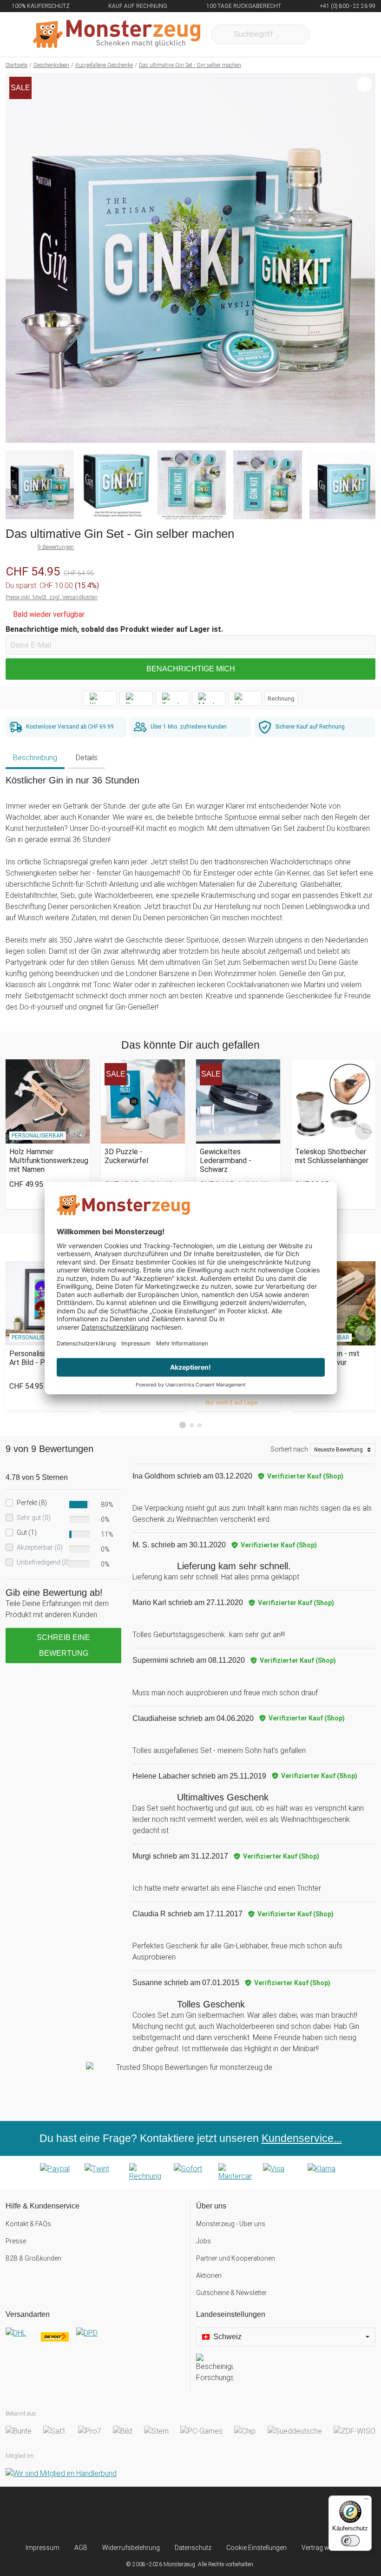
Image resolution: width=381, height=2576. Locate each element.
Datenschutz (193, 2548)
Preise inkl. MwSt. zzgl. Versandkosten (52, 597)
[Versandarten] (95, 2341)
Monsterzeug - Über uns (231, 2224)
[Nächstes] (365, 258)
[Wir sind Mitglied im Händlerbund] (61, 2473)
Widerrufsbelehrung (131, 2548)
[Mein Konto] (356, 34)
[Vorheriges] (15, 258)
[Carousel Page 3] (200, 1425)
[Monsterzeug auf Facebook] (173, 2515)
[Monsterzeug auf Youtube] (242, 2515)
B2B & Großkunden (33, 2258)
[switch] (350, 2541)
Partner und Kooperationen (236, 2258)
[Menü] (366, 2501)
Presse (16, 2241)
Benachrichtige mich (191, 669)
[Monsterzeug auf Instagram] (139, 2515)
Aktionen (209, 2275)
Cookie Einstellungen (256, 2548)
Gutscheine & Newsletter (231, 2293)
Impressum (43, 2548)
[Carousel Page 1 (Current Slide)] (183, 1425)
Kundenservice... (302, 2138)
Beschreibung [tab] (35, 758)
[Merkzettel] (329, 34)
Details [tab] (87, 758)
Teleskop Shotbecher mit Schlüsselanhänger (332, 1156)
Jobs (204, 2241)
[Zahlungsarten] (190, 2173)
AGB (81, 2548)
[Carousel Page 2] (192, 1425)
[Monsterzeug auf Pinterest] (208, 2515)
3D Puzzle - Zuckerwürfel (126, 1156)
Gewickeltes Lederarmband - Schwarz (226, 1161)
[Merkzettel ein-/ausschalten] (363, 431)
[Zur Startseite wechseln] (117, 34)
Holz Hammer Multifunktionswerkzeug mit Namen (48, 1161)
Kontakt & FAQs (28, 2224)
